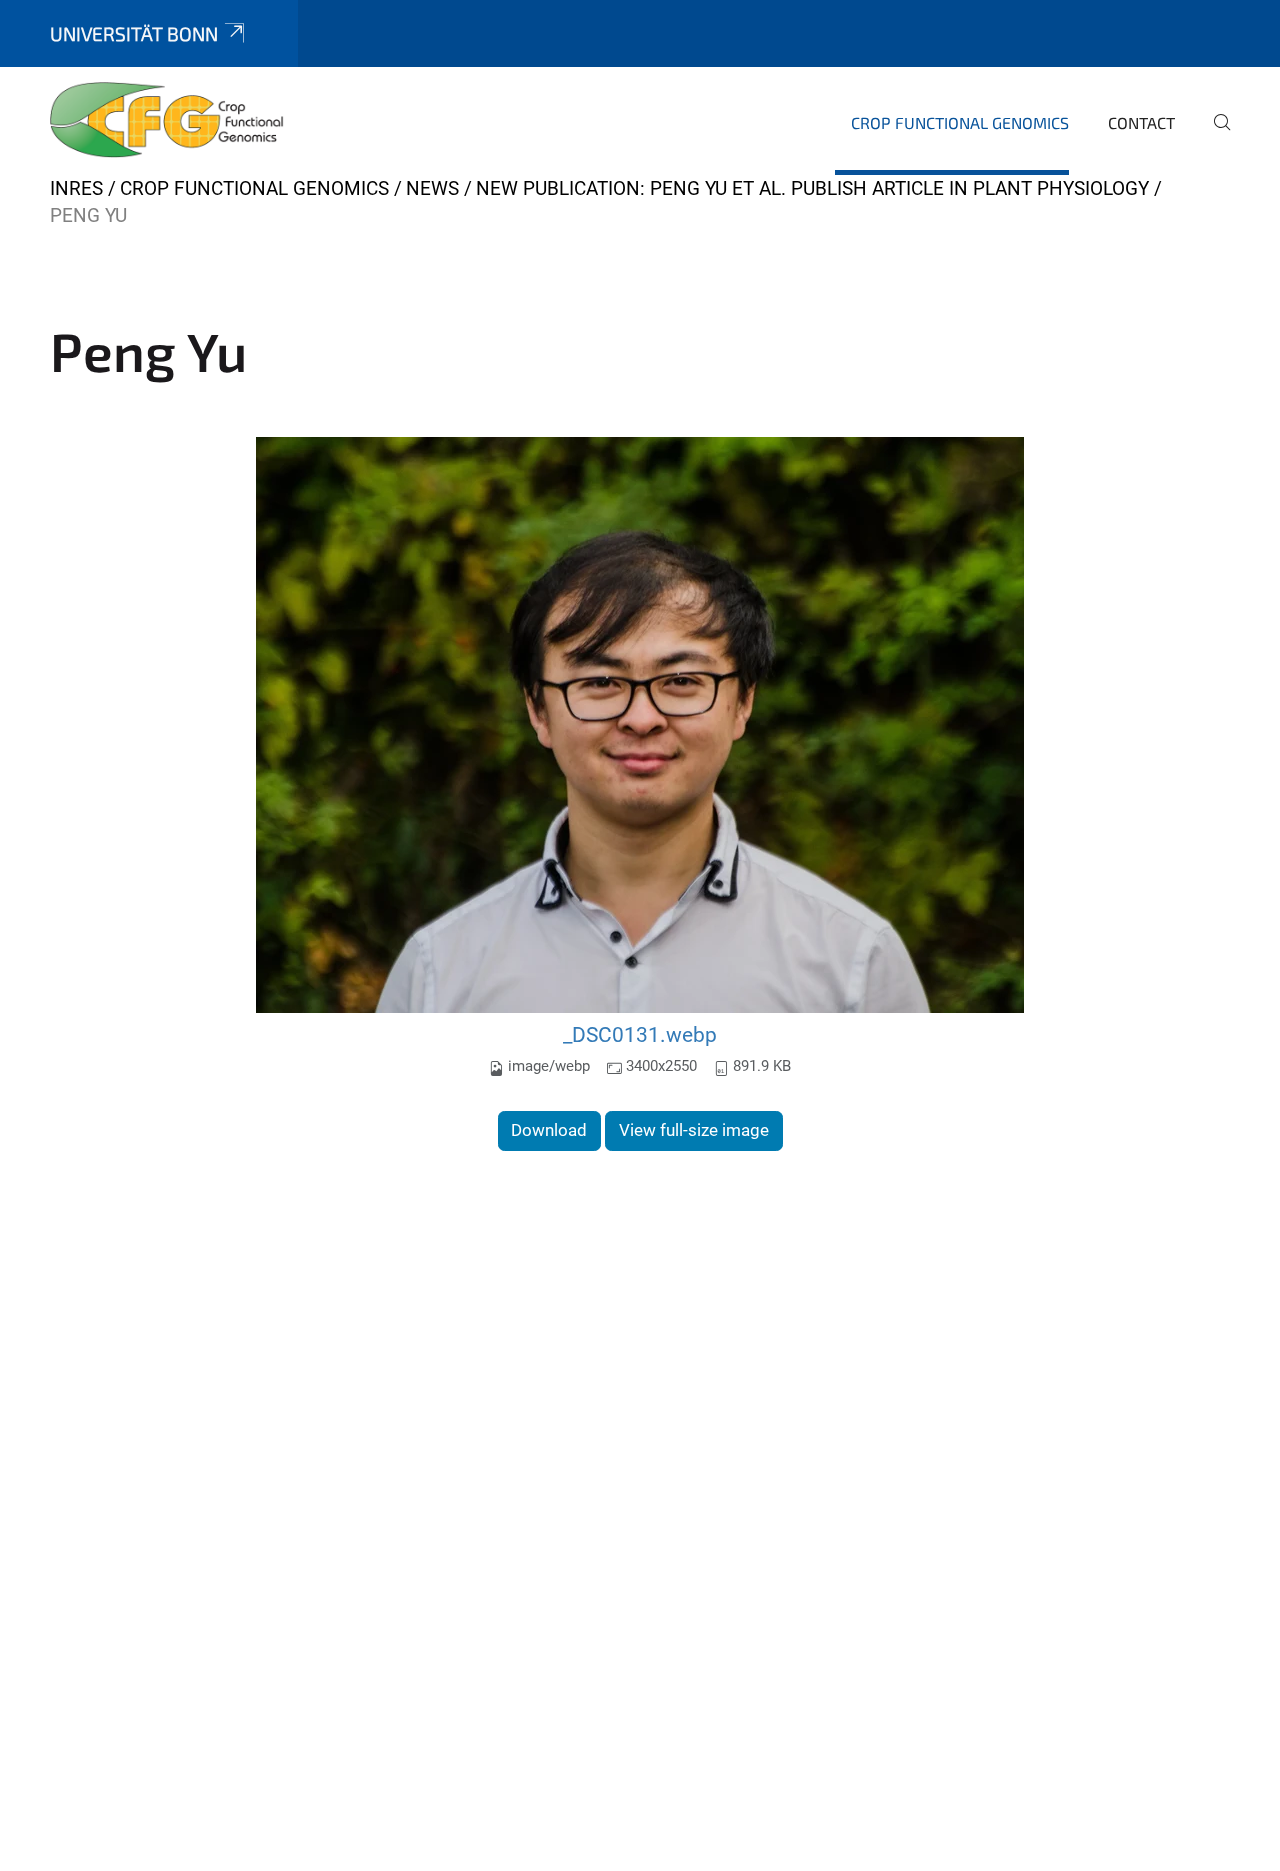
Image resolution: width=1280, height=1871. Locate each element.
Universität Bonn (134, 33)
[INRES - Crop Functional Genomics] (167, 120)
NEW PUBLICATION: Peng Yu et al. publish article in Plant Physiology (812, 188)
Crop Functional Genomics (960, 122)
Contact (1141, 122)
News (432, 188)
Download (549, 1130)
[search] (1214, 136)
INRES (76, 188)
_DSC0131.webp (640, 1034)
